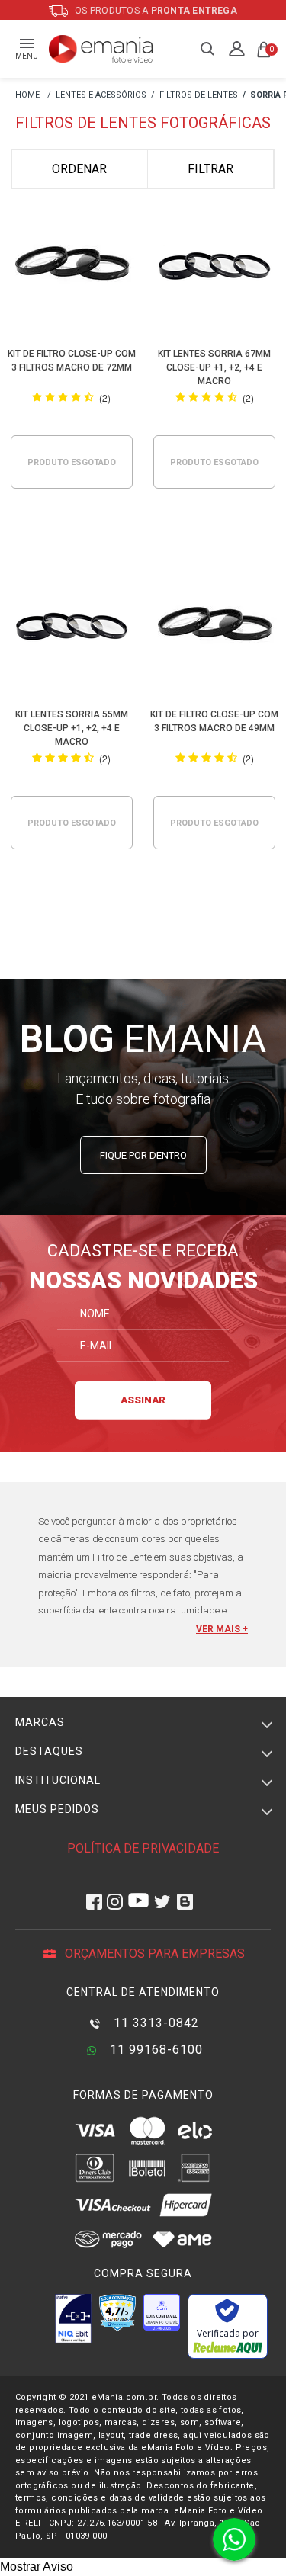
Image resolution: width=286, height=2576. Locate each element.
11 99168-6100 (154, 2050)
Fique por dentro (143, 1155)
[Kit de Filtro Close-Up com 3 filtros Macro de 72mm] (72, 268)
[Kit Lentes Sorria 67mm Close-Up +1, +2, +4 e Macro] (214, 268)
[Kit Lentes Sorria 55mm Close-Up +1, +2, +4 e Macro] (72, 629)
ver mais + (222, 1629)
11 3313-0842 (154, 2023)
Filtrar (210, 169)
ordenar (79, 169)
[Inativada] (73, 2318)
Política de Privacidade (143, 1848)
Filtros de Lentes (199, 95)
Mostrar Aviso (37, 2566)
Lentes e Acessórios (101, 95)
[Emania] (101, 49)
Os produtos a (155, 11)
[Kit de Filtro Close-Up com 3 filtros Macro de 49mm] (214, 629)
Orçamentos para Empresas (153, 1954)
